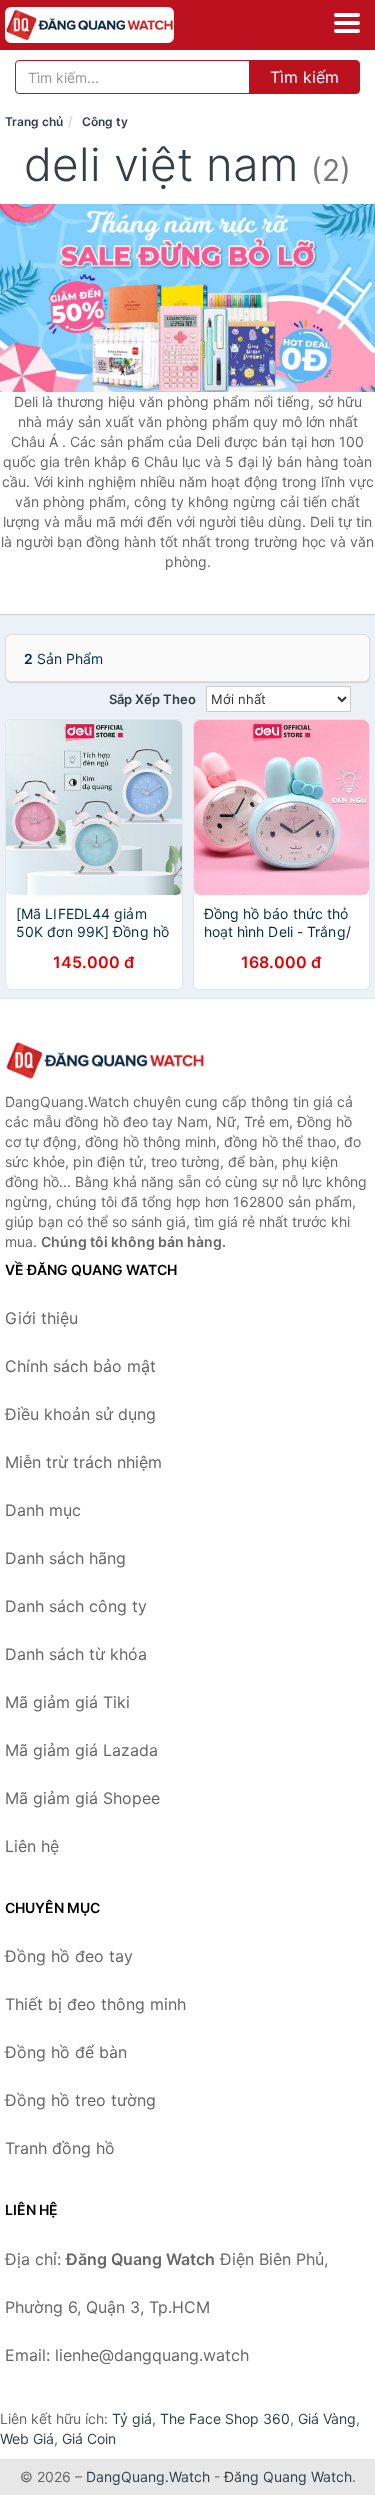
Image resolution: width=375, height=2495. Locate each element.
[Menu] (347, 23)
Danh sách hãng (65, 1558)
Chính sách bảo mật (80, 1366)
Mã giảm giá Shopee (82, 1798)
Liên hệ (32, 1846)
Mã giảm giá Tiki (67, 1702)
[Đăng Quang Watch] (105, 1060)
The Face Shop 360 (225, 2418)
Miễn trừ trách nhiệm (83, 1462)
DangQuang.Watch (148, 2476)
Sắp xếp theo (152, 699)
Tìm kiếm (304, 77)
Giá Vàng (327, 2418)
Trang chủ (34, 121)
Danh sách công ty (76, 1606)
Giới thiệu (41, 1318)
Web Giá (27, 2438)
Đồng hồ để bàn (66, 2052)
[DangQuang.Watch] (122, 25)
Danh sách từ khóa (76, 1654)
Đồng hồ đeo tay (69, 1956)
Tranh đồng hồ (60, 2148)
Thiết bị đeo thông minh (95, 2004)
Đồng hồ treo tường (80, 2100)
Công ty (105, 121)
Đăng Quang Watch (288, 2476)
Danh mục (43, 1510)
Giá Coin (89, 2438)
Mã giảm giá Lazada (81, 1750)
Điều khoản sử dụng (80, 1414)
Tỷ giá (132, 2418)
